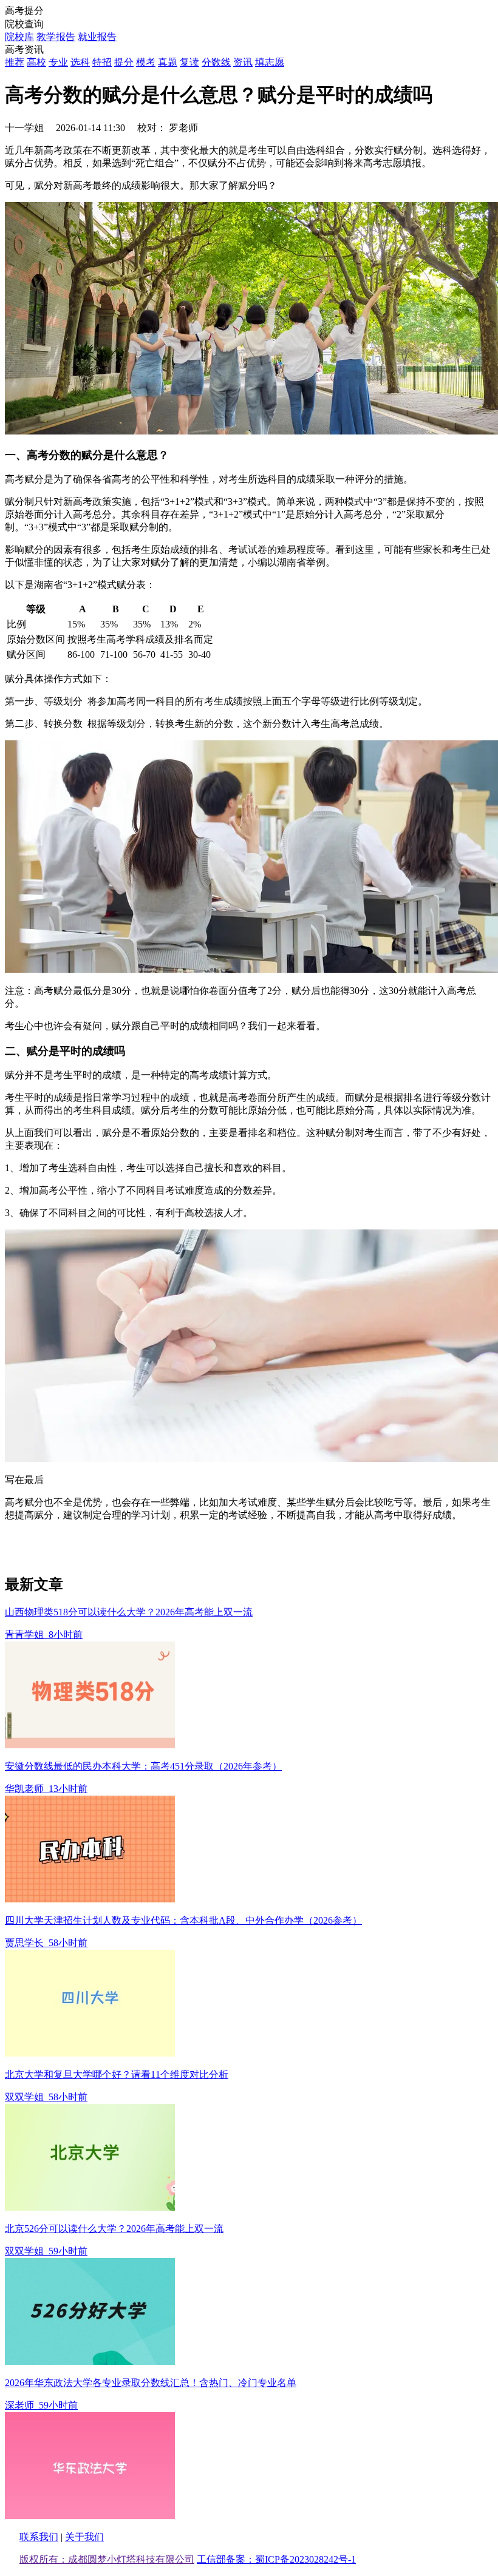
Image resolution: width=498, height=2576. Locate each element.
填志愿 (270, 62)
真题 (168, 62)
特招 (102, 62)
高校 (36, 62)
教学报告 (56, 37)
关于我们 (84, 2537)
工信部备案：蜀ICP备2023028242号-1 (276, 2559)
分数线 (216, 62)
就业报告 (97, 37)
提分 (124, 62)
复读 (189, 62)
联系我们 (39, 2537)
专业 (58, 62)
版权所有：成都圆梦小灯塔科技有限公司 (107, 2559)
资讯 (243, 62)
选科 (80, 62)
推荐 (15, 62)
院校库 (19, 37)
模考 (146, 62)
